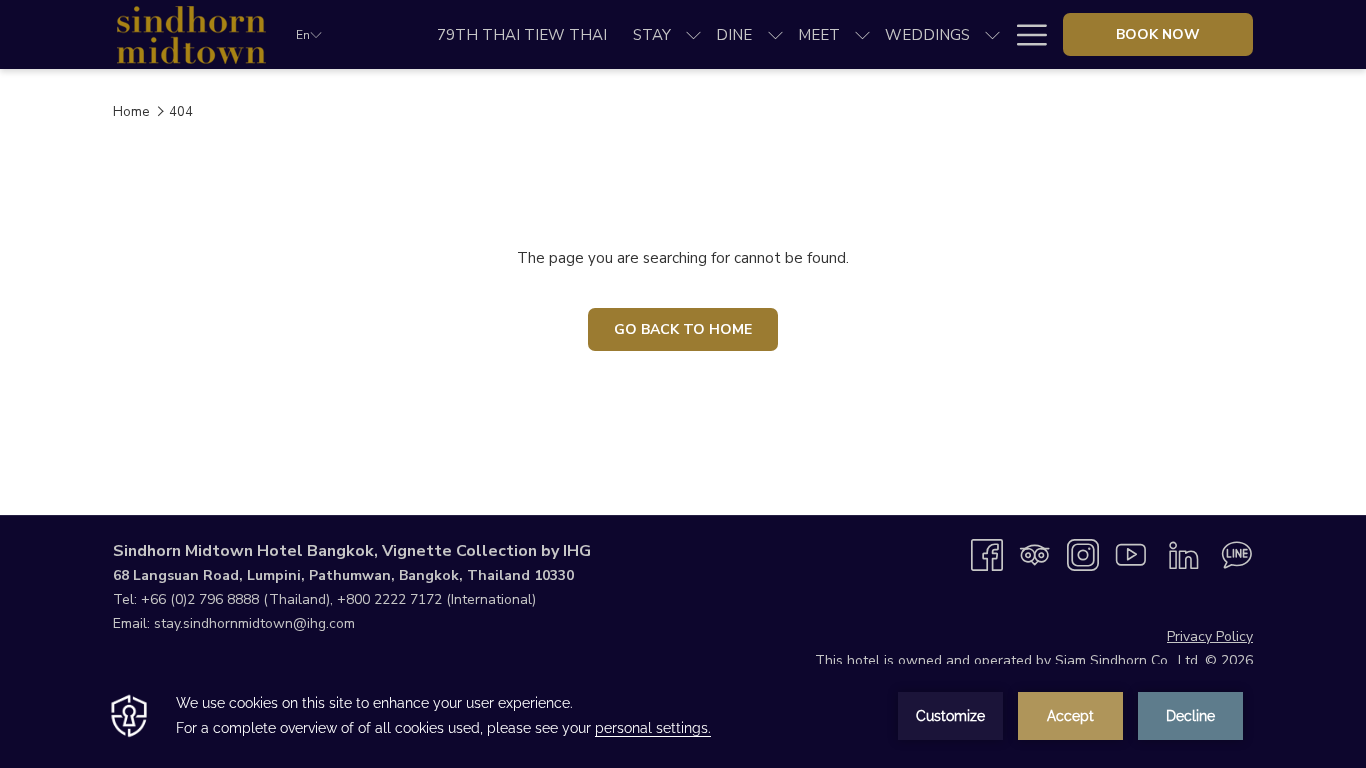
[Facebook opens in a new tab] (987, 554)
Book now (1158, 34)
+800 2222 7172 (389, 599)
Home (131, 112)
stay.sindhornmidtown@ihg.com (254, 623)
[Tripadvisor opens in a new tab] (1035, 554)
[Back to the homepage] (189, 34)
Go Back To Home (683, 329)
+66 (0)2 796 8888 (200, 599)
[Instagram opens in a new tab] (1083, 554)
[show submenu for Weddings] (992, 34)
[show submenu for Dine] (775, 34)
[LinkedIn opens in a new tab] (1184, 554)
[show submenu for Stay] (693, 34)
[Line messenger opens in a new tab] (1237, 554)
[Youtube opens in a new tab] (1131, 554)
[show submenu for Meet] (862, 34)
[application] (683, 716)
